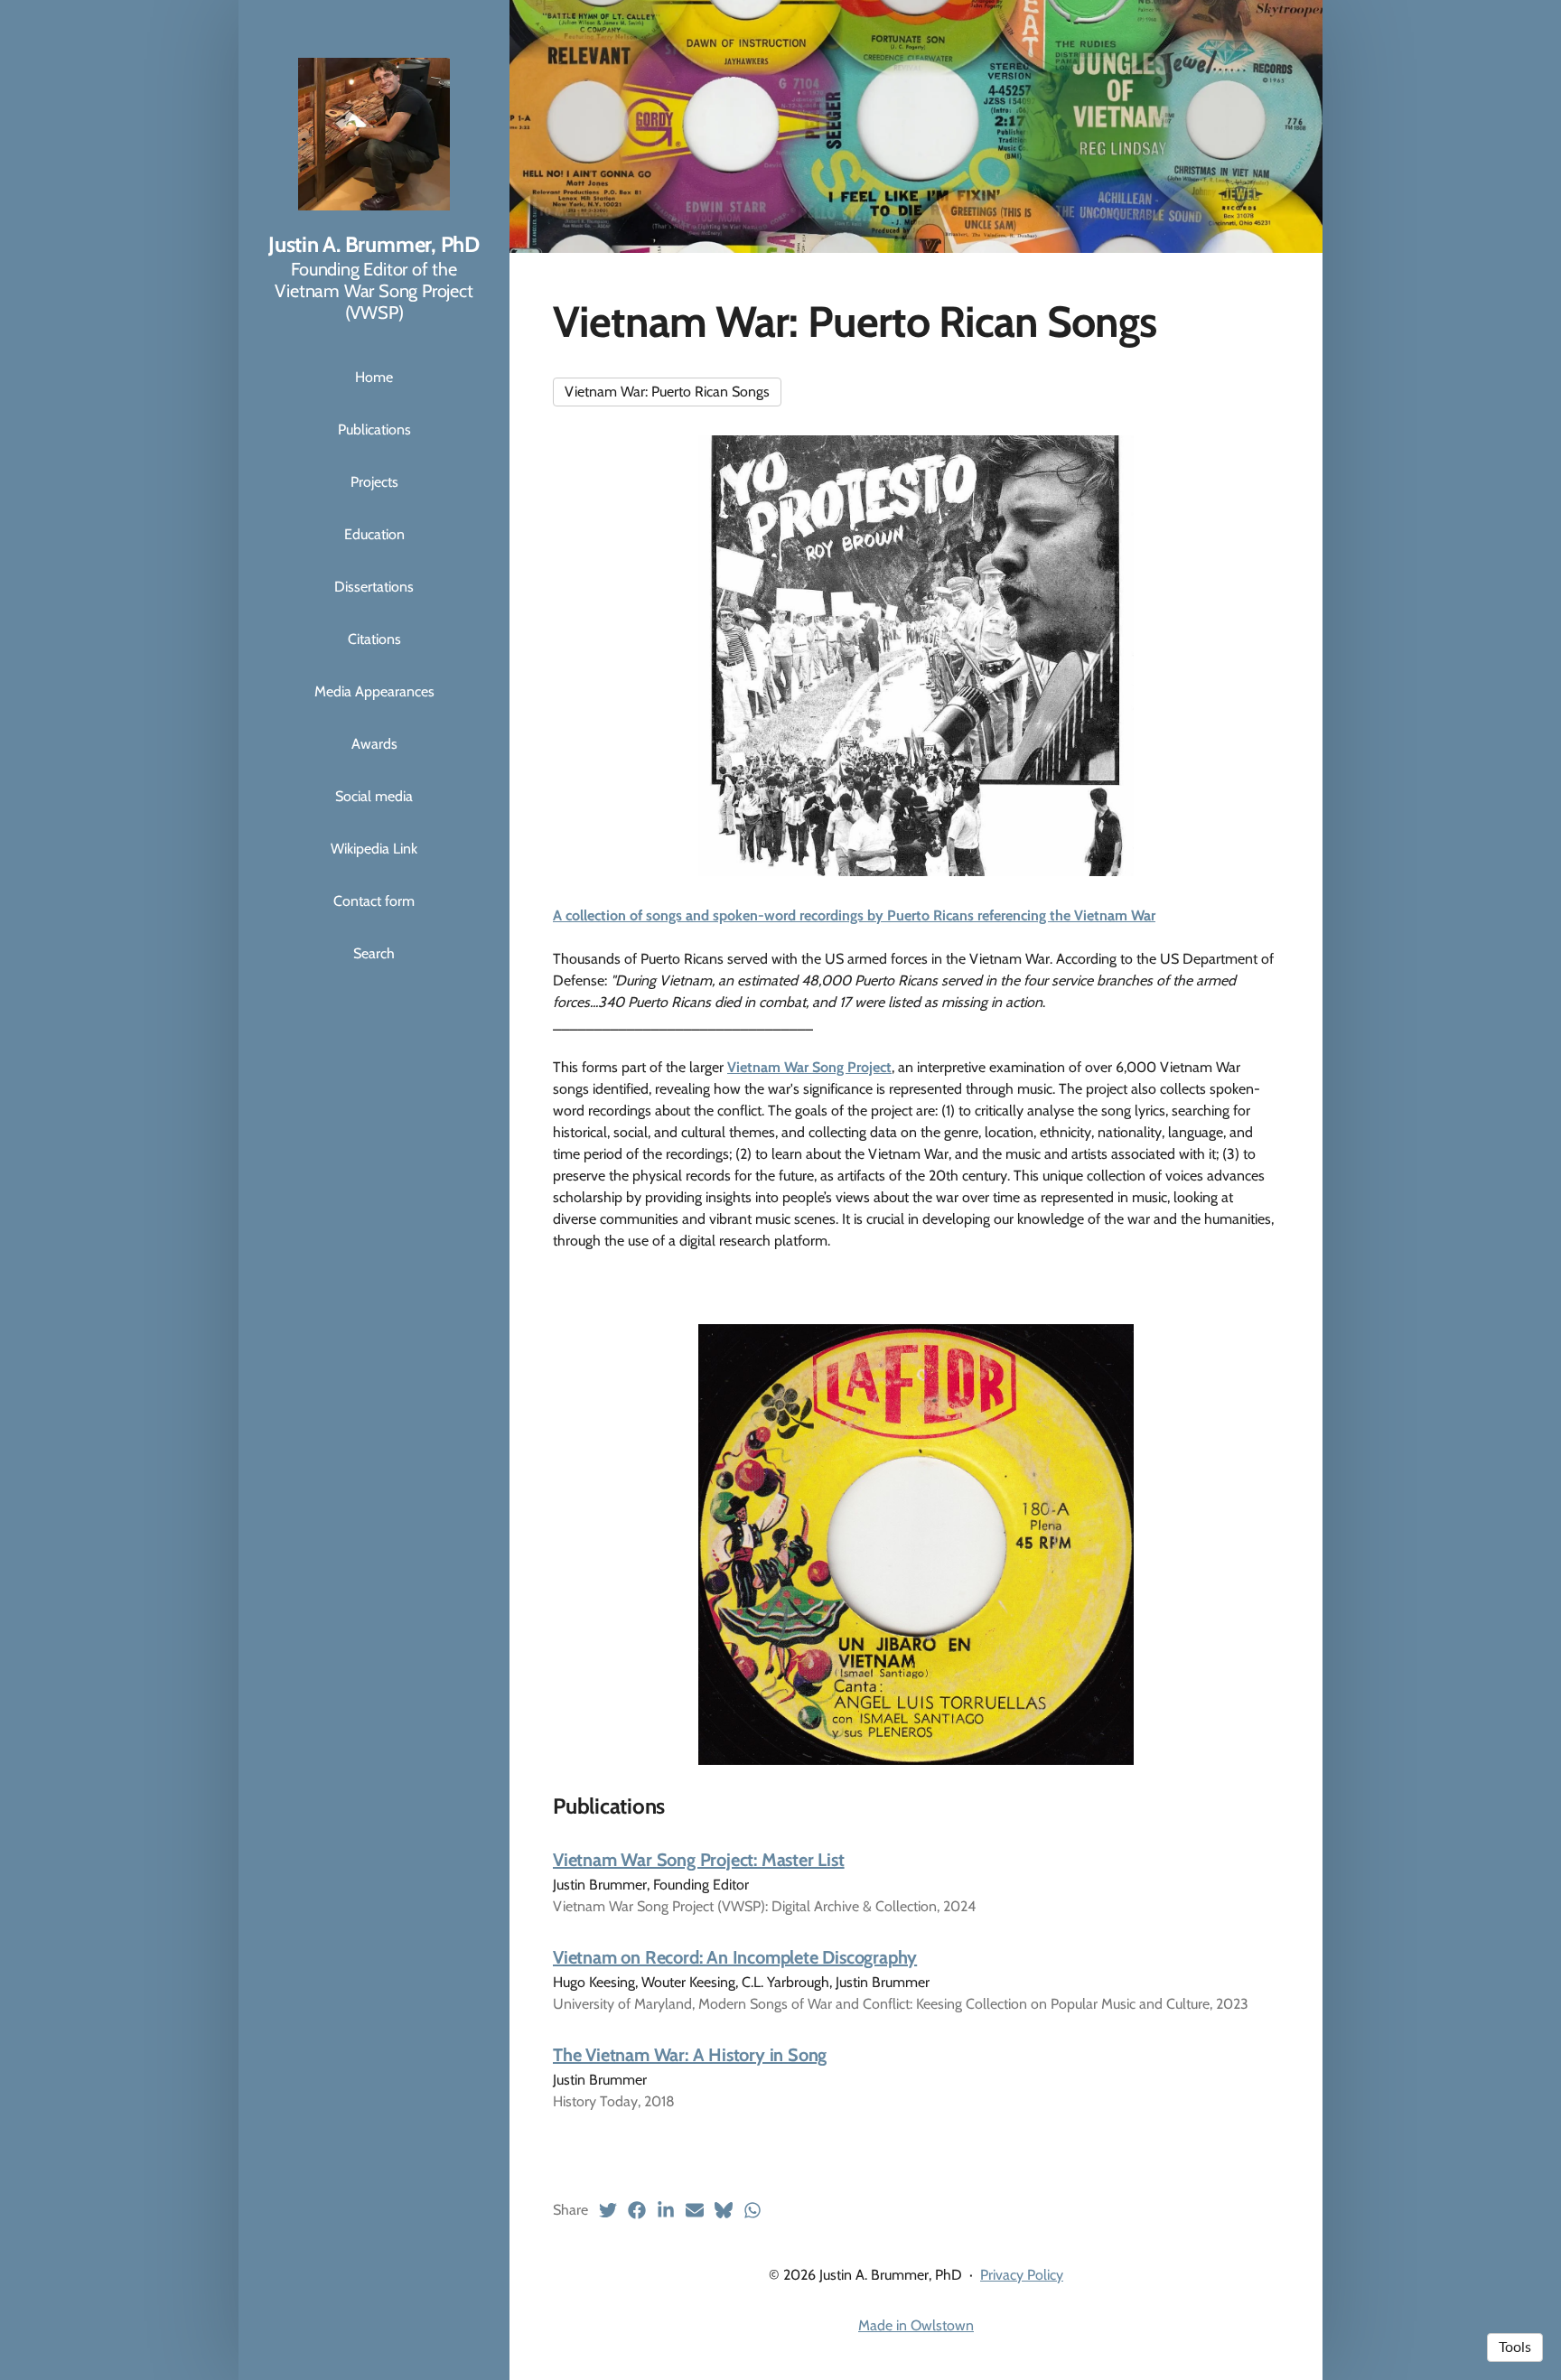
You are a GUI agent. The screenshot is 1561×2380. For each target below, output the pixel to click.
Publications (374, 429)
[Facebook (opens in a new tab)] (637, 2210)
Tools (1515, 2347)
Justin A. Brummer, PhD (374, 244)
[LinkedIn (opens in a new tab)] (666, 2210)
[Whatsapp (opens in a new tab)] (752, 2210)
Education (374, 534)
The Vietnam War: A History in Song (690, 2055)
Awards (374, 744)
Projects (374, 482)
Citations (374, 639)
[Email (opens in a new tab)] (695, 2210)
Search (374, 953)
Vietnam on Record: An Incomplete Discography (735, 1957)
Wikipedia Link (374, 849)
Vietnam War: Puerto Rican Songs (667, 392)
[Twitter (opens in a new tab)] (608, 2210)
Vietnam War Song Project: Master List (699, 1860)
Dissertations (374, 587)
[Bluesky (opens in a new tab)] (724, 2210)
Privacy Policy (1022, 2275)
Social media (374, 796)
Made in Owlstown (916, 2325)
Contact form (374, 901)
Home (374, 377)
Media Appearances (374, 691)
